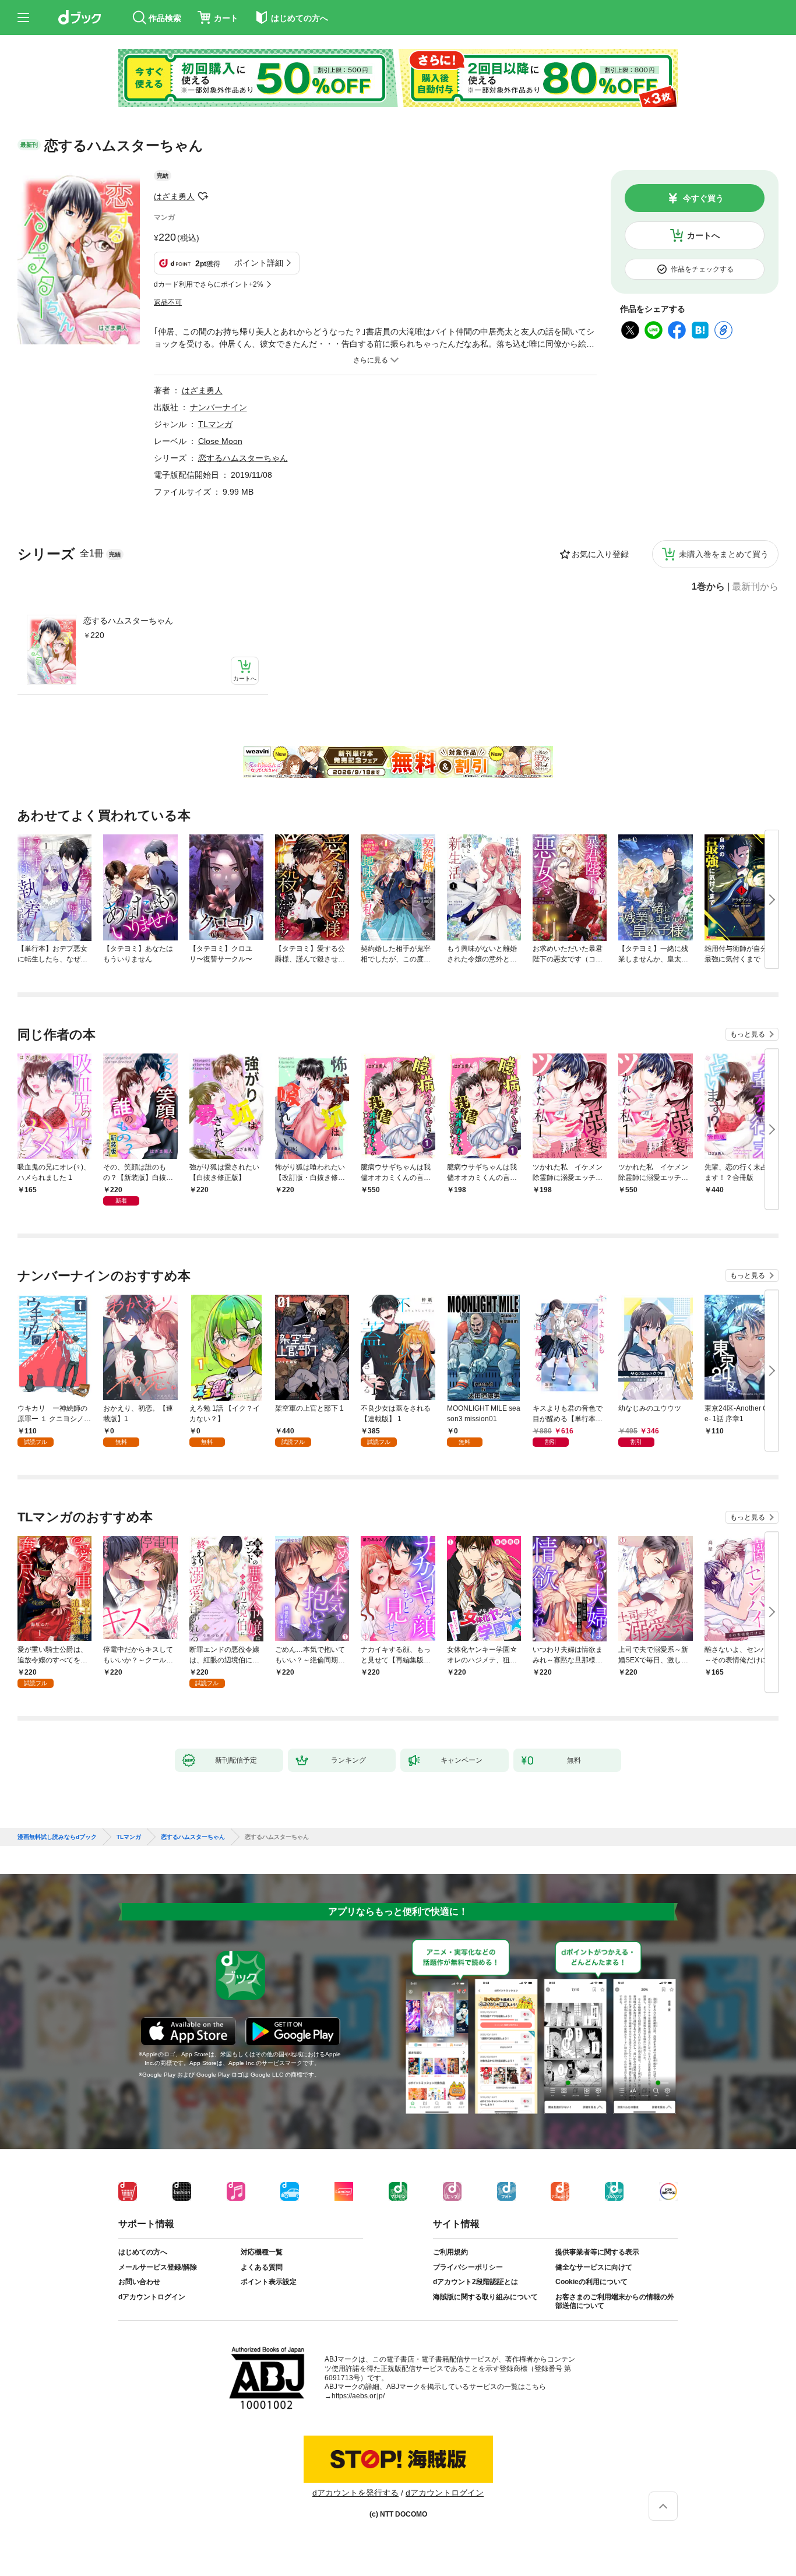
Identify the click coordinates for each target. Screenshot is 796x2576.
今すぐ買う (703, 198)
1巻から (708, 587)
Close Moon (220, 441)
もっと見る (748, 1034)
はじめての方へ (143, 2252)
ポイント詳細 (259, 263)
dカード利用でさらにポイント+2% (209, 284)
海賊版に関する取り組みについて (485, 2297)
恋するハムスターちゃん (128, 621)
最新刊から (755, 587)
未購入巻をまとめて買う (724, 554)
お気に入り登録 (600, 554)
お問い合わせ (139, 2282)
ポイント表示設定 (269, 2282)
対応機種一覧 (262, 2252)
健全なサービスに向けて (594, 2267)
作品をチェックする (702, 269)
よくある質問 (262, 2267)
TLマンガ (215, 424)
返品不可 (168, 302)
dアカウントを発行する (355, 2493)
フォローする (203, 196)
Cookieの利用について (591, 2282)
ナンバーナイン (219, 407)
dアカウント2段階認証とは (476, 2282)
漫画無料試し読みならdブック (57, 1837)
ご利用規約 (450, 2252)
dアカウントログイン (152, 2297)
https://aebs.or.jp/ (358, 2396)
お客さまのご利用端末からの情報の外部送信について (615, 2302)
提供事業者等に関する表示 (597, 2252)
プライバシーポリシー (468, 2267)
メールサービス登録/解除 (158, 2267)
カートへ (703, 235)
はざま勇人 (174, 196)
